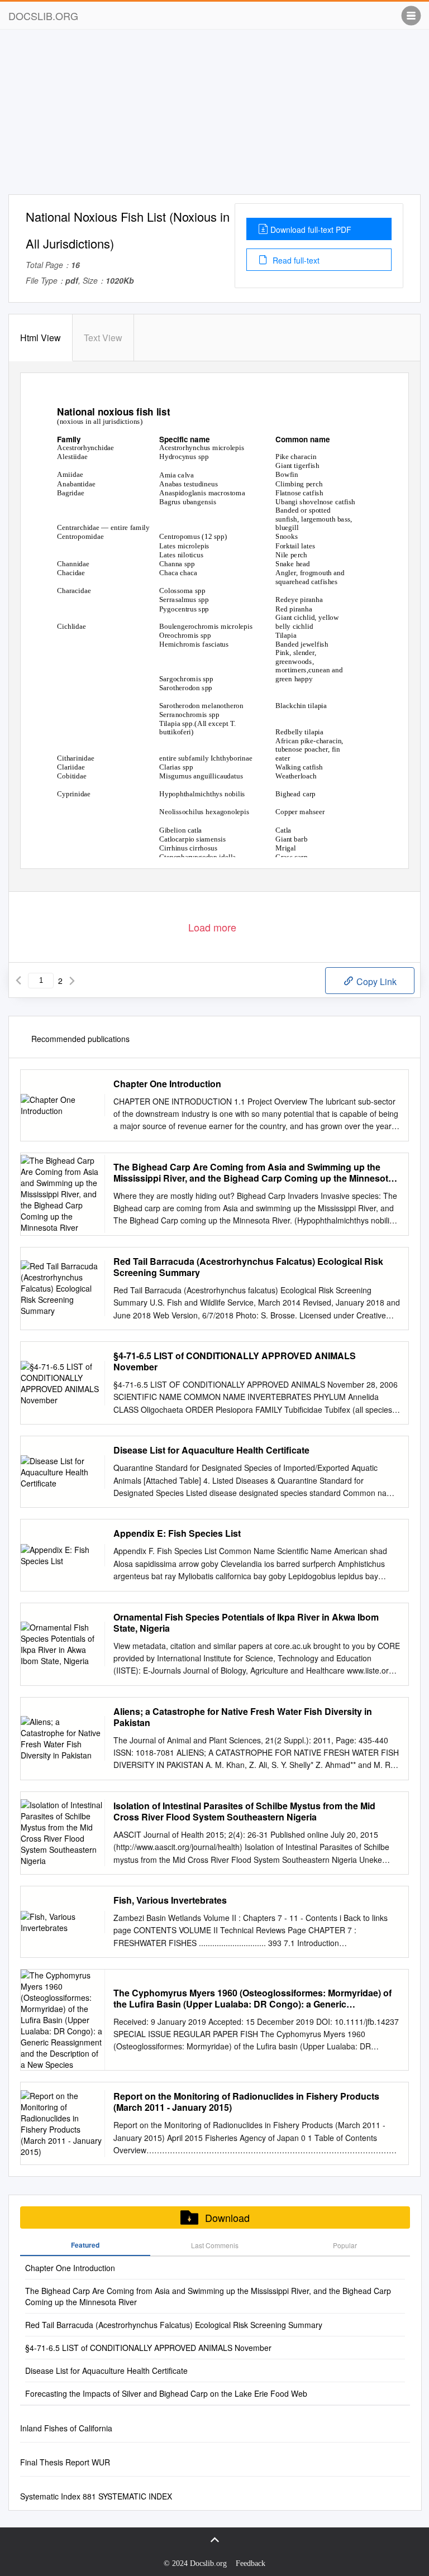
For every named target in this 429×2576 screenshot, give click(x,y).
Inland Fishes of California (66, 2428)
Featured (85, 2245)
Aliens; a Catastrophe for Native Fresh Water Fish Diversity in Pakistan (243, 1717)
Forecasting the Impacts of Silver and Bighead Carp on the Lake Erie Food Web (166, 2393)
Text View (103, 338)
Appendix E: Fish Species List (177, 1533)
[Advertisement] (214, 116)
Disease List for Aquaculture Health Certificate (211, 1450)
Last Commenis (215, 2245)
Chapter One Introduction (167, 1084)
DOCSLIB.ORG (43, 16)
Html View (40, 338)
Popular (345, 2245)
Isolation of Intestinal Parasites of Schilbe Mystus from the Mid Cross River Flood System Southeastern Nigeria (244, 1812)
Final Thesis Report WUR (65, 2462)
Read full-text (295, 260)
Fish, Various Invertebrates (170, 1900)
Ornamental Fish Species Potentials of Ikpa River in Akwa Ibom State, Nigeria (246, 1623)
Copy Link (375, 981)
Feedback (251, 2563)
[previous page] (18, 981)
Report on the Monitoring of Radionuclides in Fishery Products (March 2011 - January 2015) (246, 2102)
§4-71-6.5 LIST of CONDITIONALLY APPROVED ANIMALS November (235, 1361)
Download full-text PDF (311, 230)
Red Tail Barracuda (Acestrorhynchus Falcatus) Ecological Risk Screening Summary (248, 1267)
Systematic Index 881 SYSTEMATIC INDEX (96, 2496)
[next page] (72, 981)
